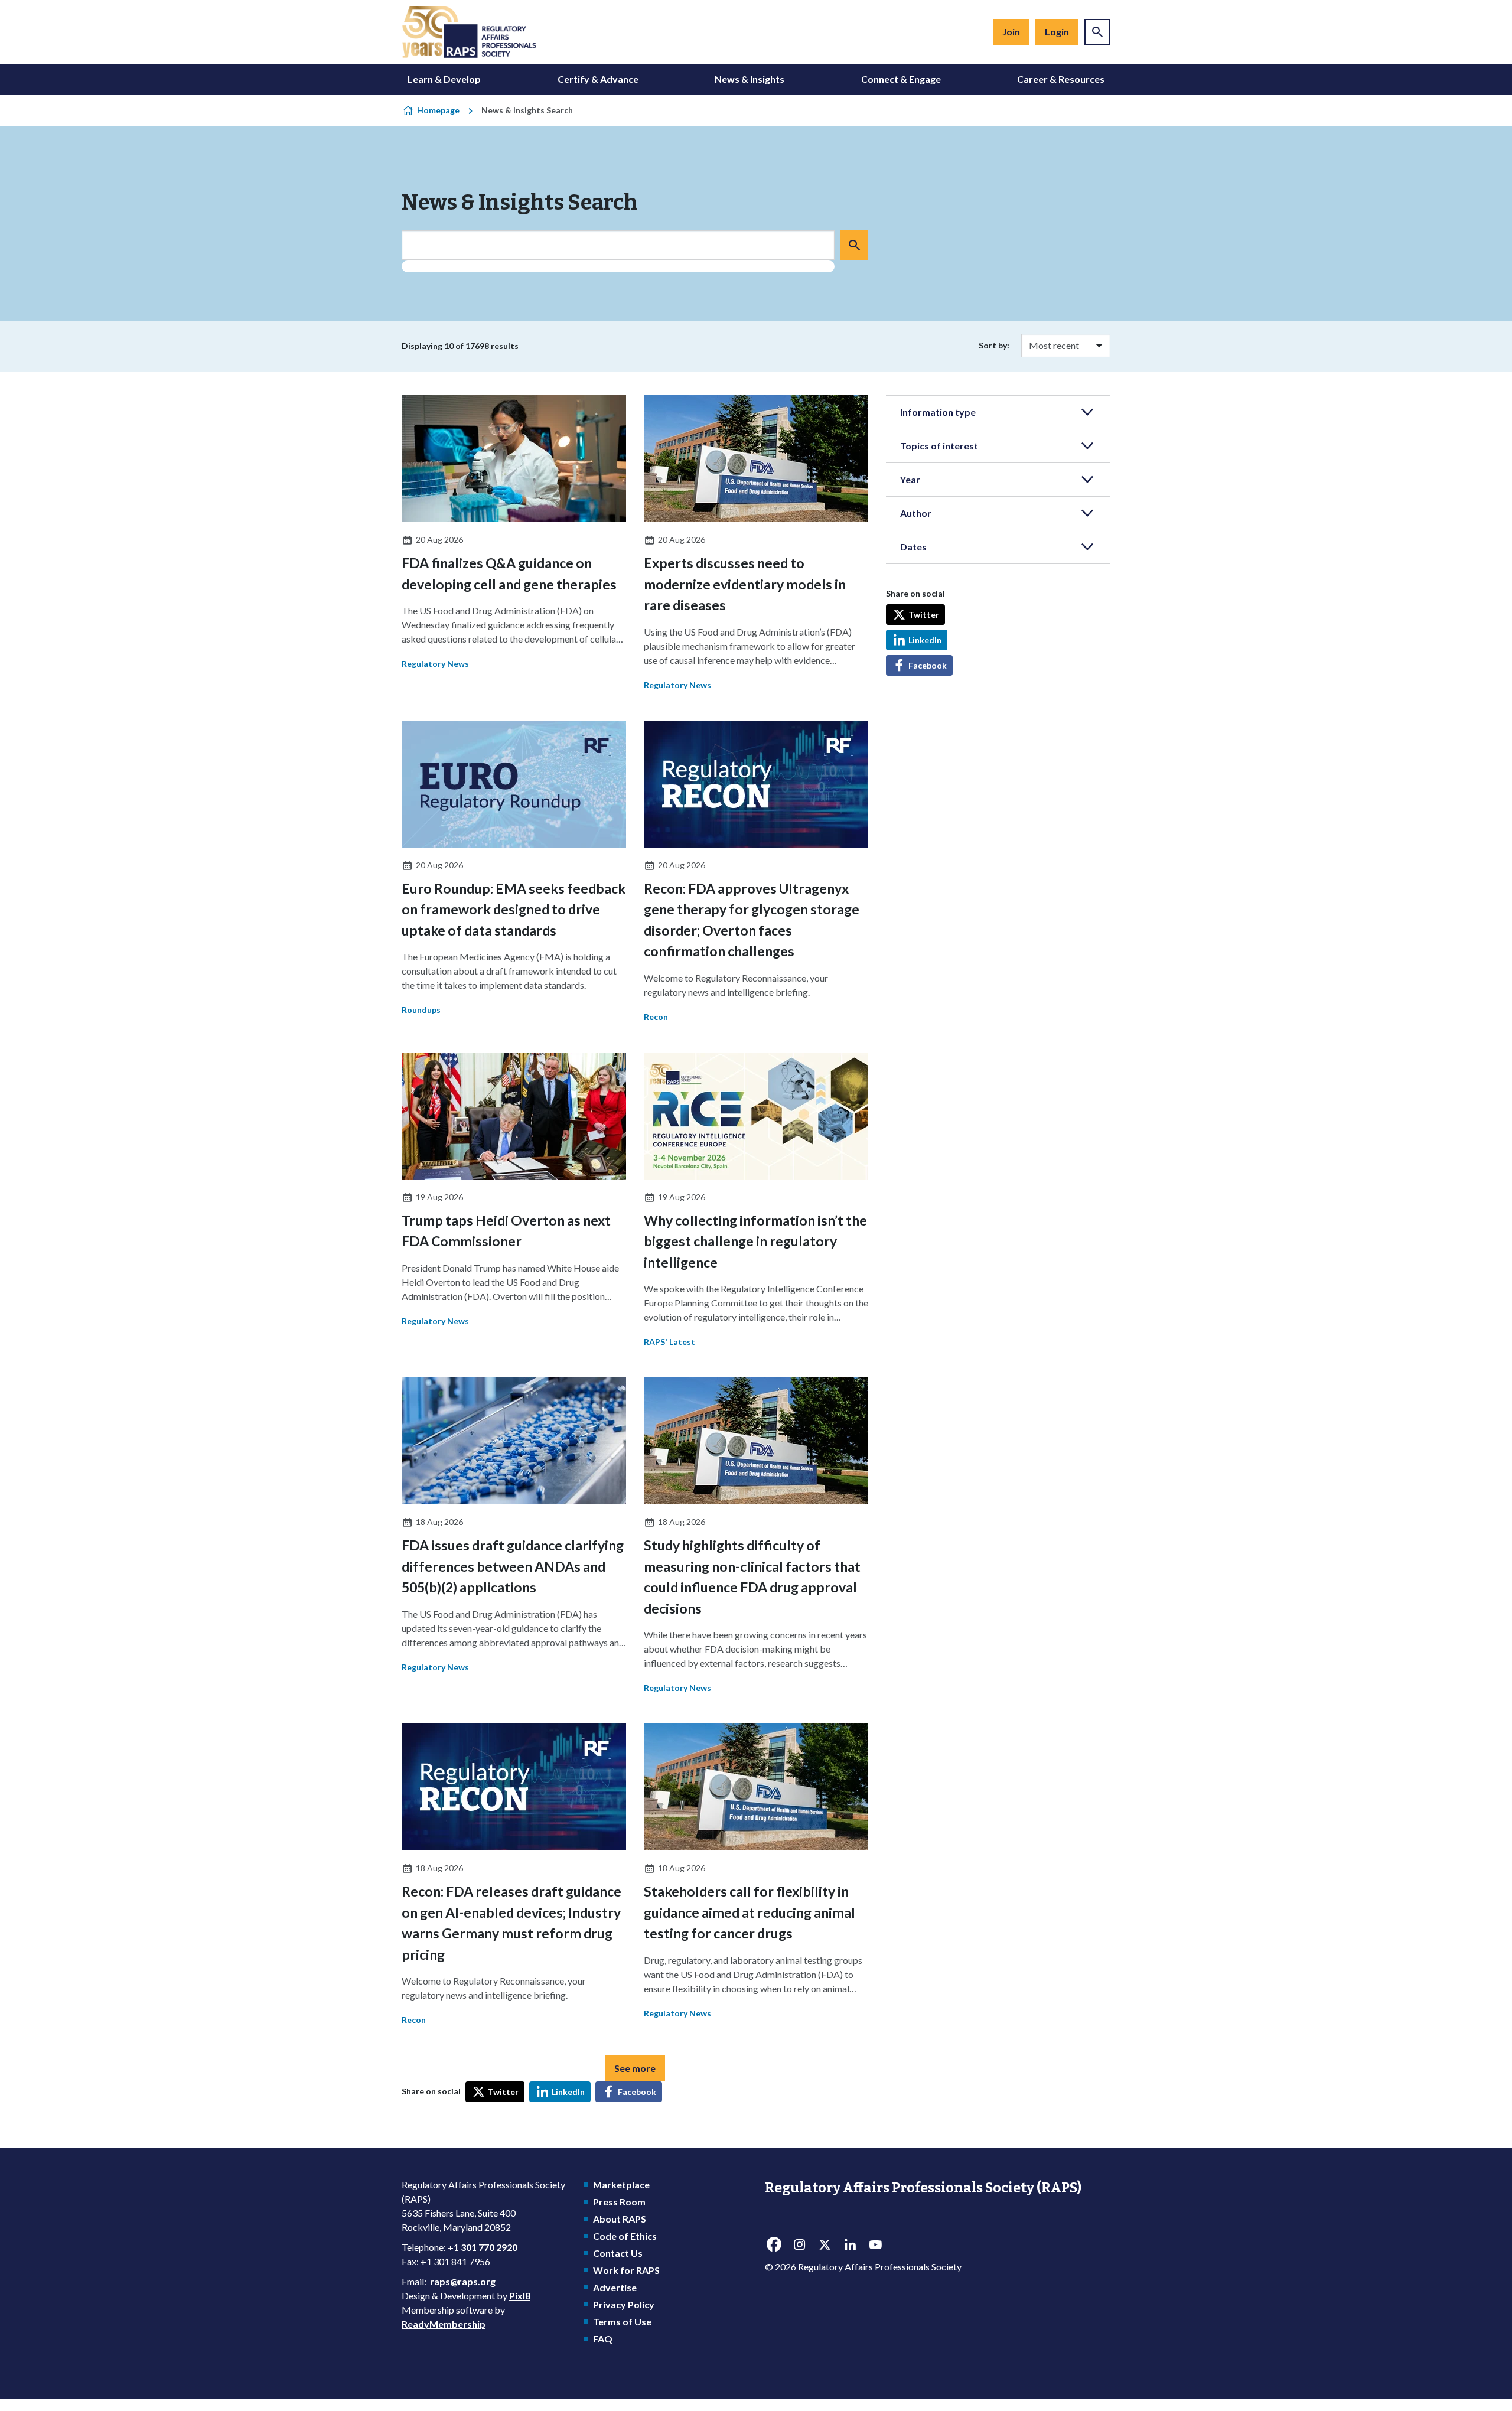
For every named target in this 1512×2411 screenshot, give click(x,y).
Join (1011, 32)
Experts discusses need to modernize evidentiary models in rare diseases (745, 584)
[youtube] (875, 2245)
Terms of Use (622, 2322)
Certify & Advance (598, 79)
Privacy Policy (624, 2304)
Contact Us (618, 2253)
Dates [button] (913, 547)
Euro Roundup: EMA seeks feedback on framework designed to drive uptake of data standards (514, 909)
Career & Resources (1061, 79)
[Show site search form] (1097, 32)
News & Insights (750, 79)
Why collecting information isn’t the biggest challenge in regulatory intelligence (755, 1241)
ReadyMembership (444, 2324)
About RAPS (620, 2219)
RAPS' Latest (669, 1342)
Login (1057, 32)
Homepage (438, 110)
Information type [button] (938, 412)
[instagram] (799, 2245)
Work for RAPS (626, 2270)
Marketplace (621, 2184)
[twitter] (825, 2245)
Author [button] (916, 513)
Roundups (421, 1010)
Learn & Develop (444, 79)
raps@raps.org (463, 2281)
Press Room (619, 2202)
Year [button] (910, 479)
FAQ (603, 2339)
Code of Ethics (625, 2236)
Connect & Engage (901, 79)
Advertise (615, 2287)
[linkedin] (850, 2245)
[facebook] (774, 2245)
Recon (656, 1017)
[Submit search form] (854, 245)
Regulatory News (435, 664)
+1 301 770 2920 (483, 2247)
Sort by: (994, 345)
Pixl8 (520, 2296)
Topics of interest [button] (939, 446)
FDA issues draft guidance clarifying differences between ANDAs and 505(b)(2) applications (513, 1566)
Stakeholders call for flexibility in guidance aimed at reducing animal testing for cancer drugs (750, 1912)
